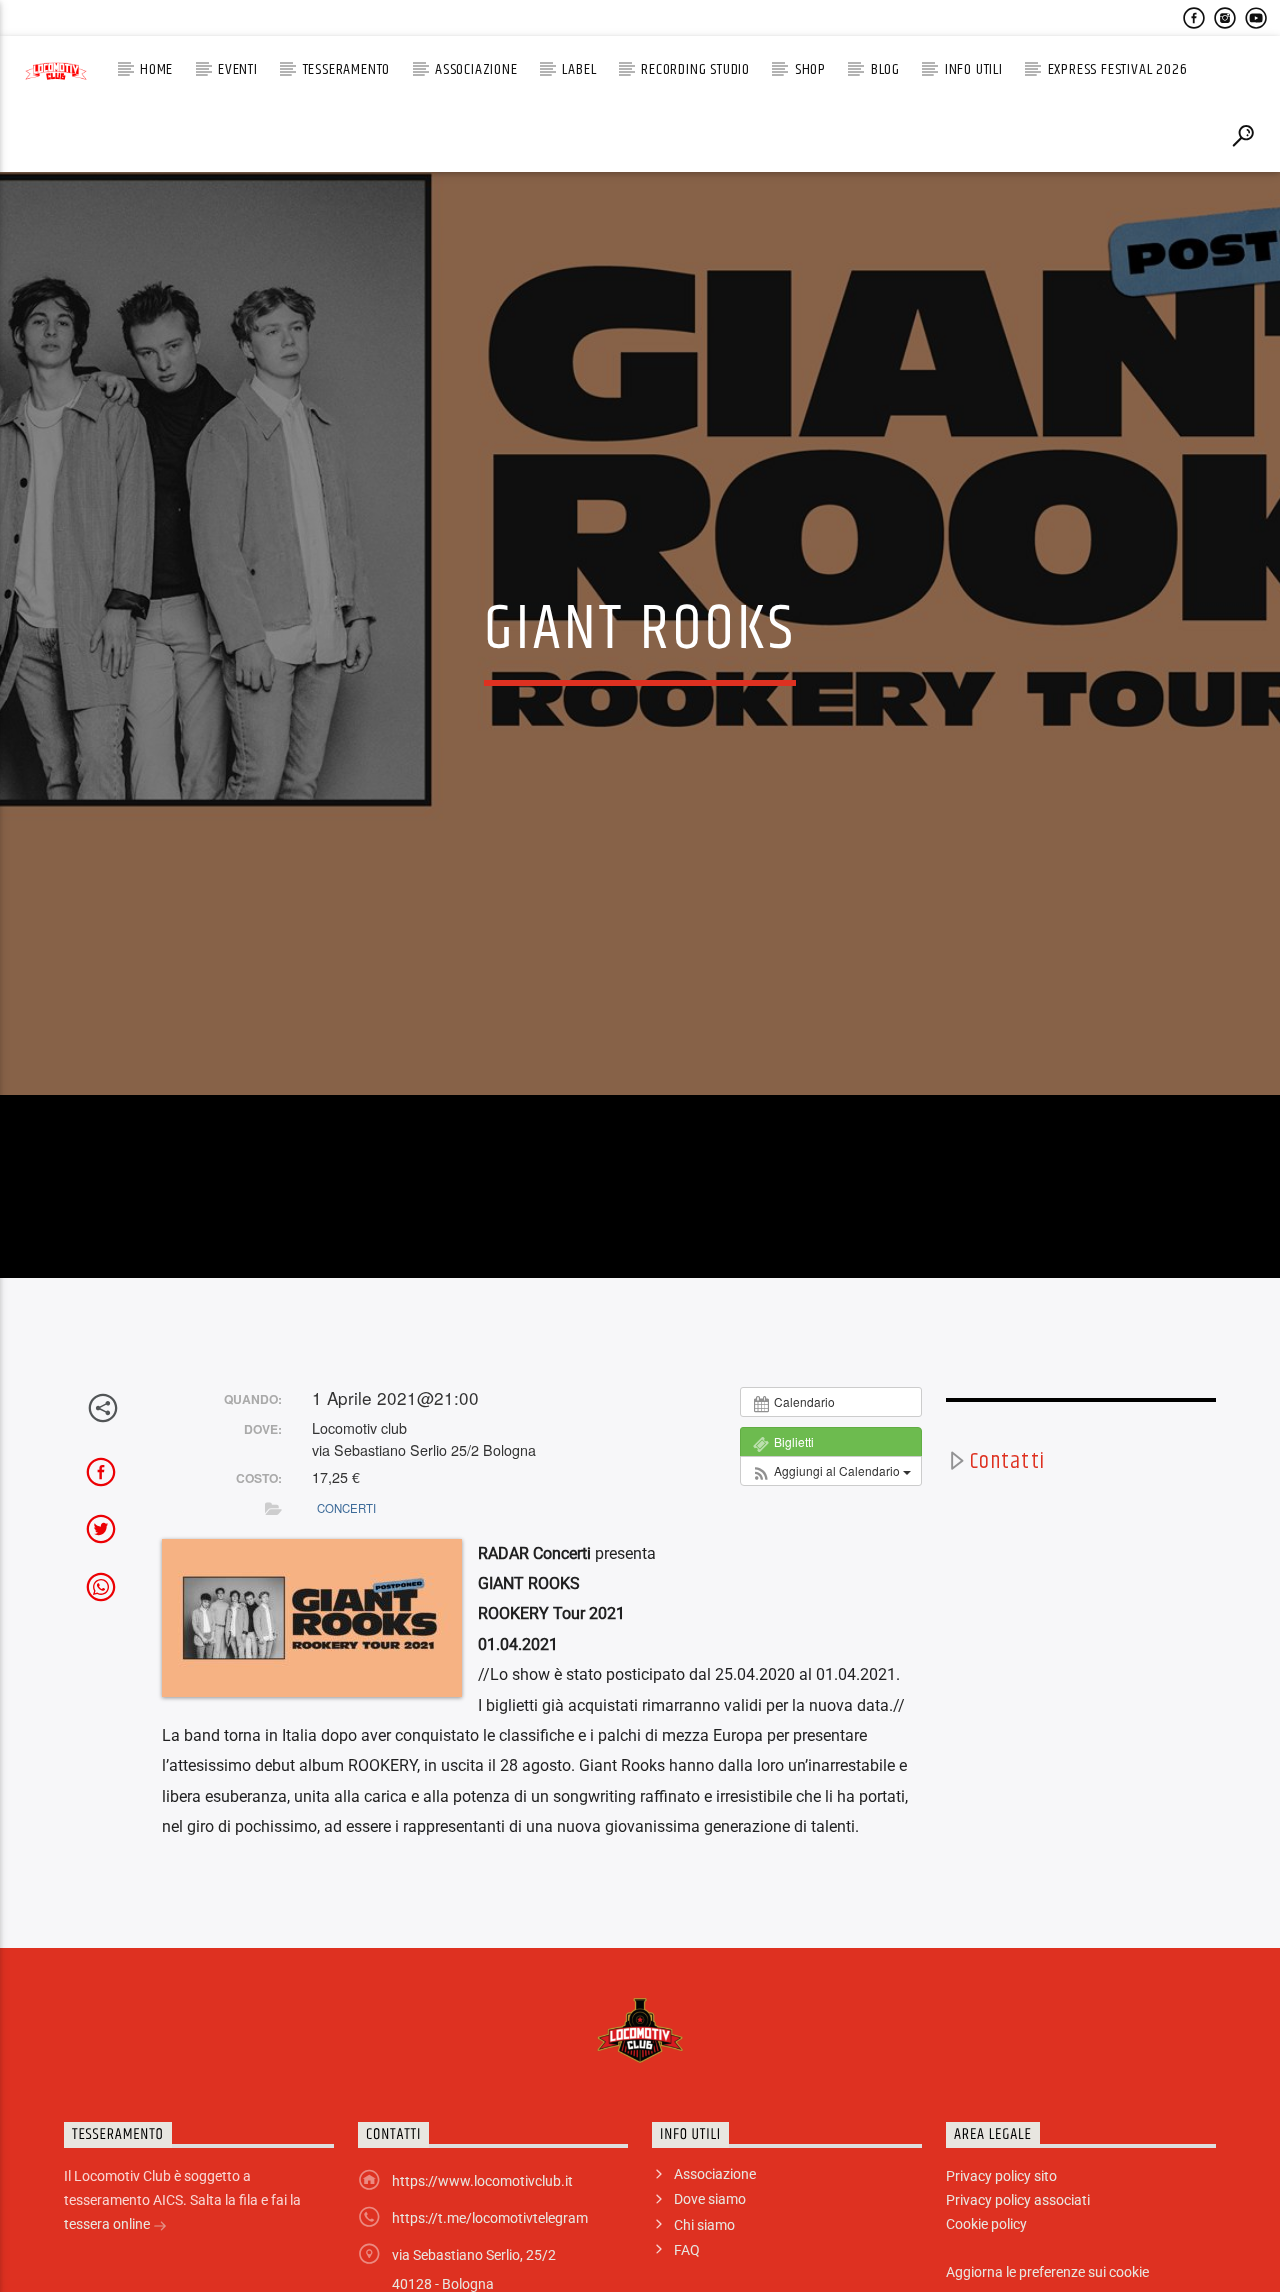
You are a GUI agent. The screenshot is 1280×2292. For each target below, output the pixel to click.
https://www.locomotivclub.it (482, 2275)
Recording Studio (695, 69)
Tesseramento (347, 69)
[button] (831, 1565)
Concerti (346, 1601)
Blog (885, 69)
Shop (810, 69)
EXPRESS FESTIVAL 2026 (1118, 69)
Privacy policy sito (1001, 2270)
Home (156, 69)
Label (579, 69)
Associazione (476, 69)
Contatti (1007, 1555)
